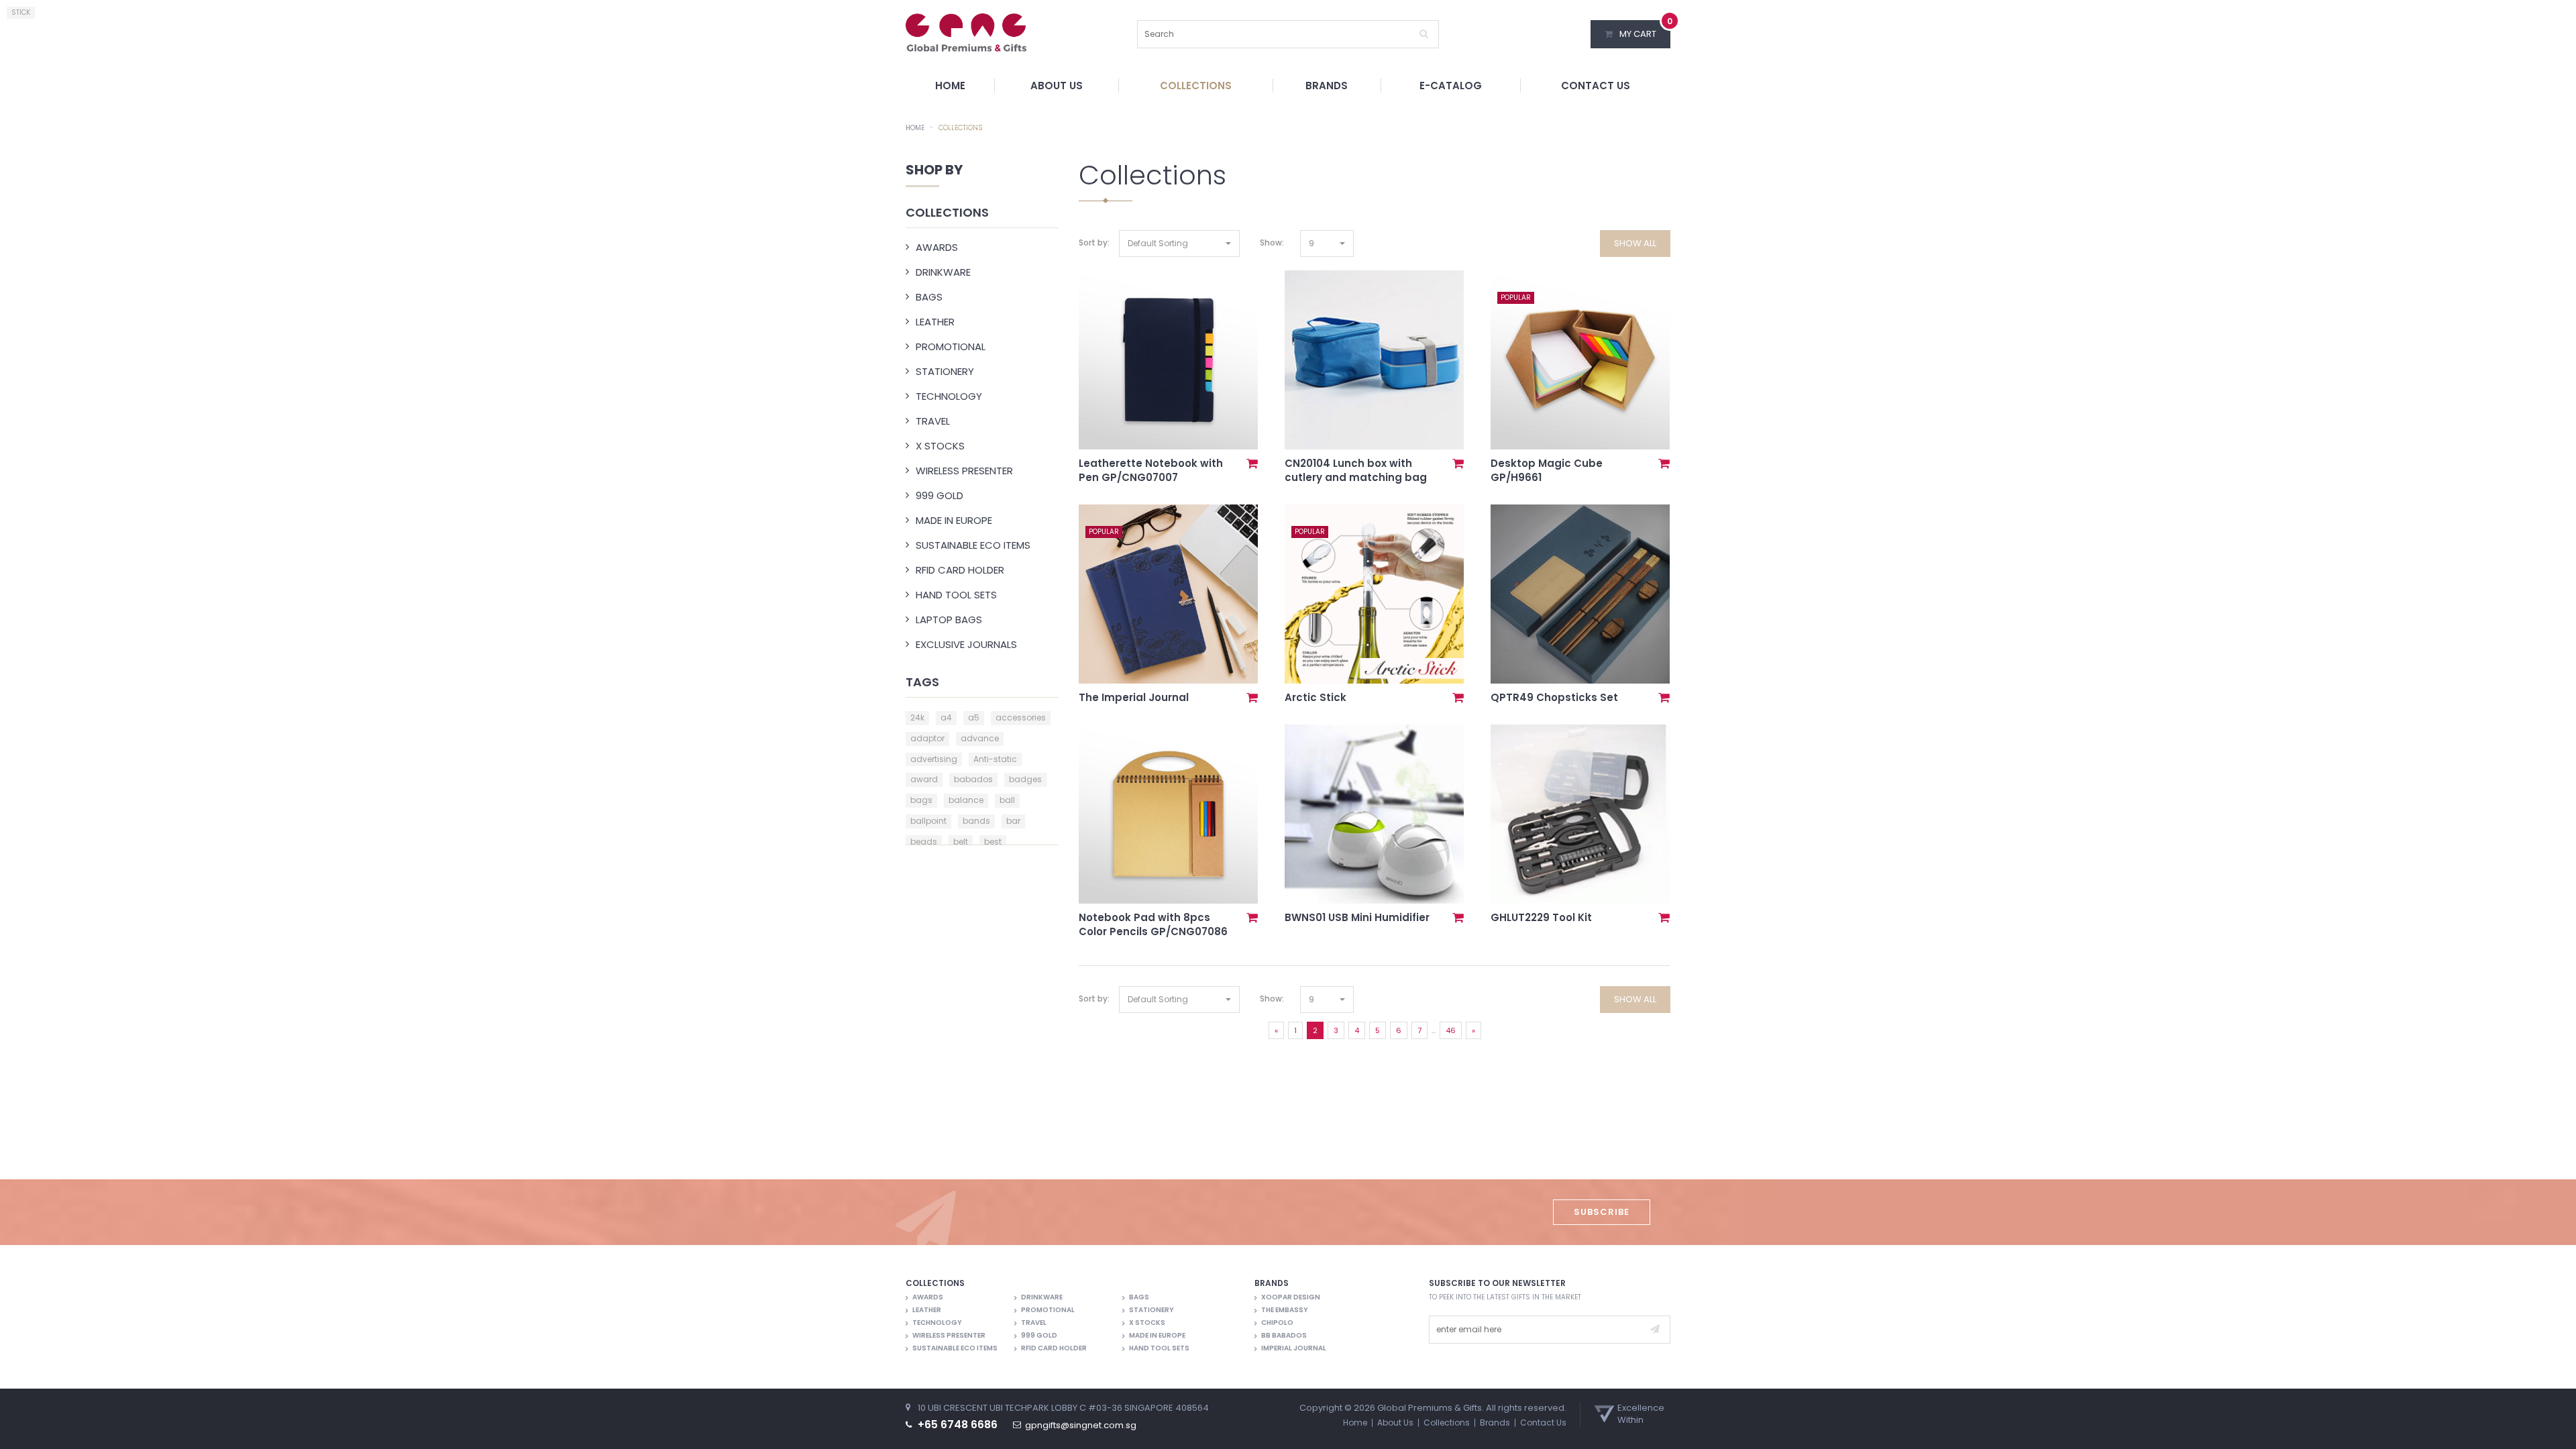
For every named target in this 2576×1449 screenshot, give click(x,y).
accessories (1021, 717)
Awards (937, 247)
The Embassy (1285, 1310)
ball (1007, 800)
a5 (974, 717)
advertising (934, 759)
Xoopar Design (1291, 1297)
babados (973, 779)
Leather (935, 322)
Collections (1196, 86)
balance (966, 800)
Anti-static (995, 759)
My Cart (1645, 30)
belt (961, 842)
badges (1025, 779)
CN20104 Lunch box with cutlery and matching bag (1356, 470)
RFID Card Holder (960, 570)
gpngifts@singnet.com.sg (1081, 1426)
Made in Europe (954, 520)
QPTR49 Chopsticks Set (1554, 697)
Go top (2559, 1430)
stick (21, 12)
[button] (1179, 244)
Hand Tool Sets (956, 595)
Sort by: (1094, 243)
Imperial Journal (1294, 1348)
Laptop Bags (949, 620)
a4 (946, 717)
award (924, 779)
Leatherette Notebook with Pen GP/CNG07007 (1151, 470)
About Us (1057, 86)
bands (976, 821)
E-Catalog (1451, 86)
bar (1013, 821)
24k (917, 717)
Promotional (951, 346)
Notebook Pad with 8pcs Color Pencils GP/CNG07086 (1153, 924)
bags (921, 800)
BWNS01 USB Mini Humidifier (1357, 917)
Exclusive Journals (966, 644)
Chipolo (1277, 1323)
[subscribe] (1655, 1330)
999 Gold (940, 495)
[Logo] (966, 32)
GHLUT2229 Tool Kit (1541, 917)
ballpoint (928, 821)
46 (1451, 1030)
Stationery (945, 371)
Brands (1327, 86)
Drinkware (943, 272)
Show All (1635, 243)
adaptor (927, 738)
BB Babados (1284, 1336)
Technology (949, 396)
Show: (1272, 243)
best (993, 842)
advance (980, 738)
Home (950, 86)
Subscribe (1602, 1212)
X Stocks (940, 446)
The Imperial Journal (1134, 697)
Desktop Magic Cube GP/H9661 (1547, 470)
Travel (933, 421)
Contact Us (1596, 86)
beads (924, 842)
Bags (929, 297)
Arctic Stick (1316, 697)
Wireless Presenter (964, 471)
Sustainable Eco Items (973, 545)
